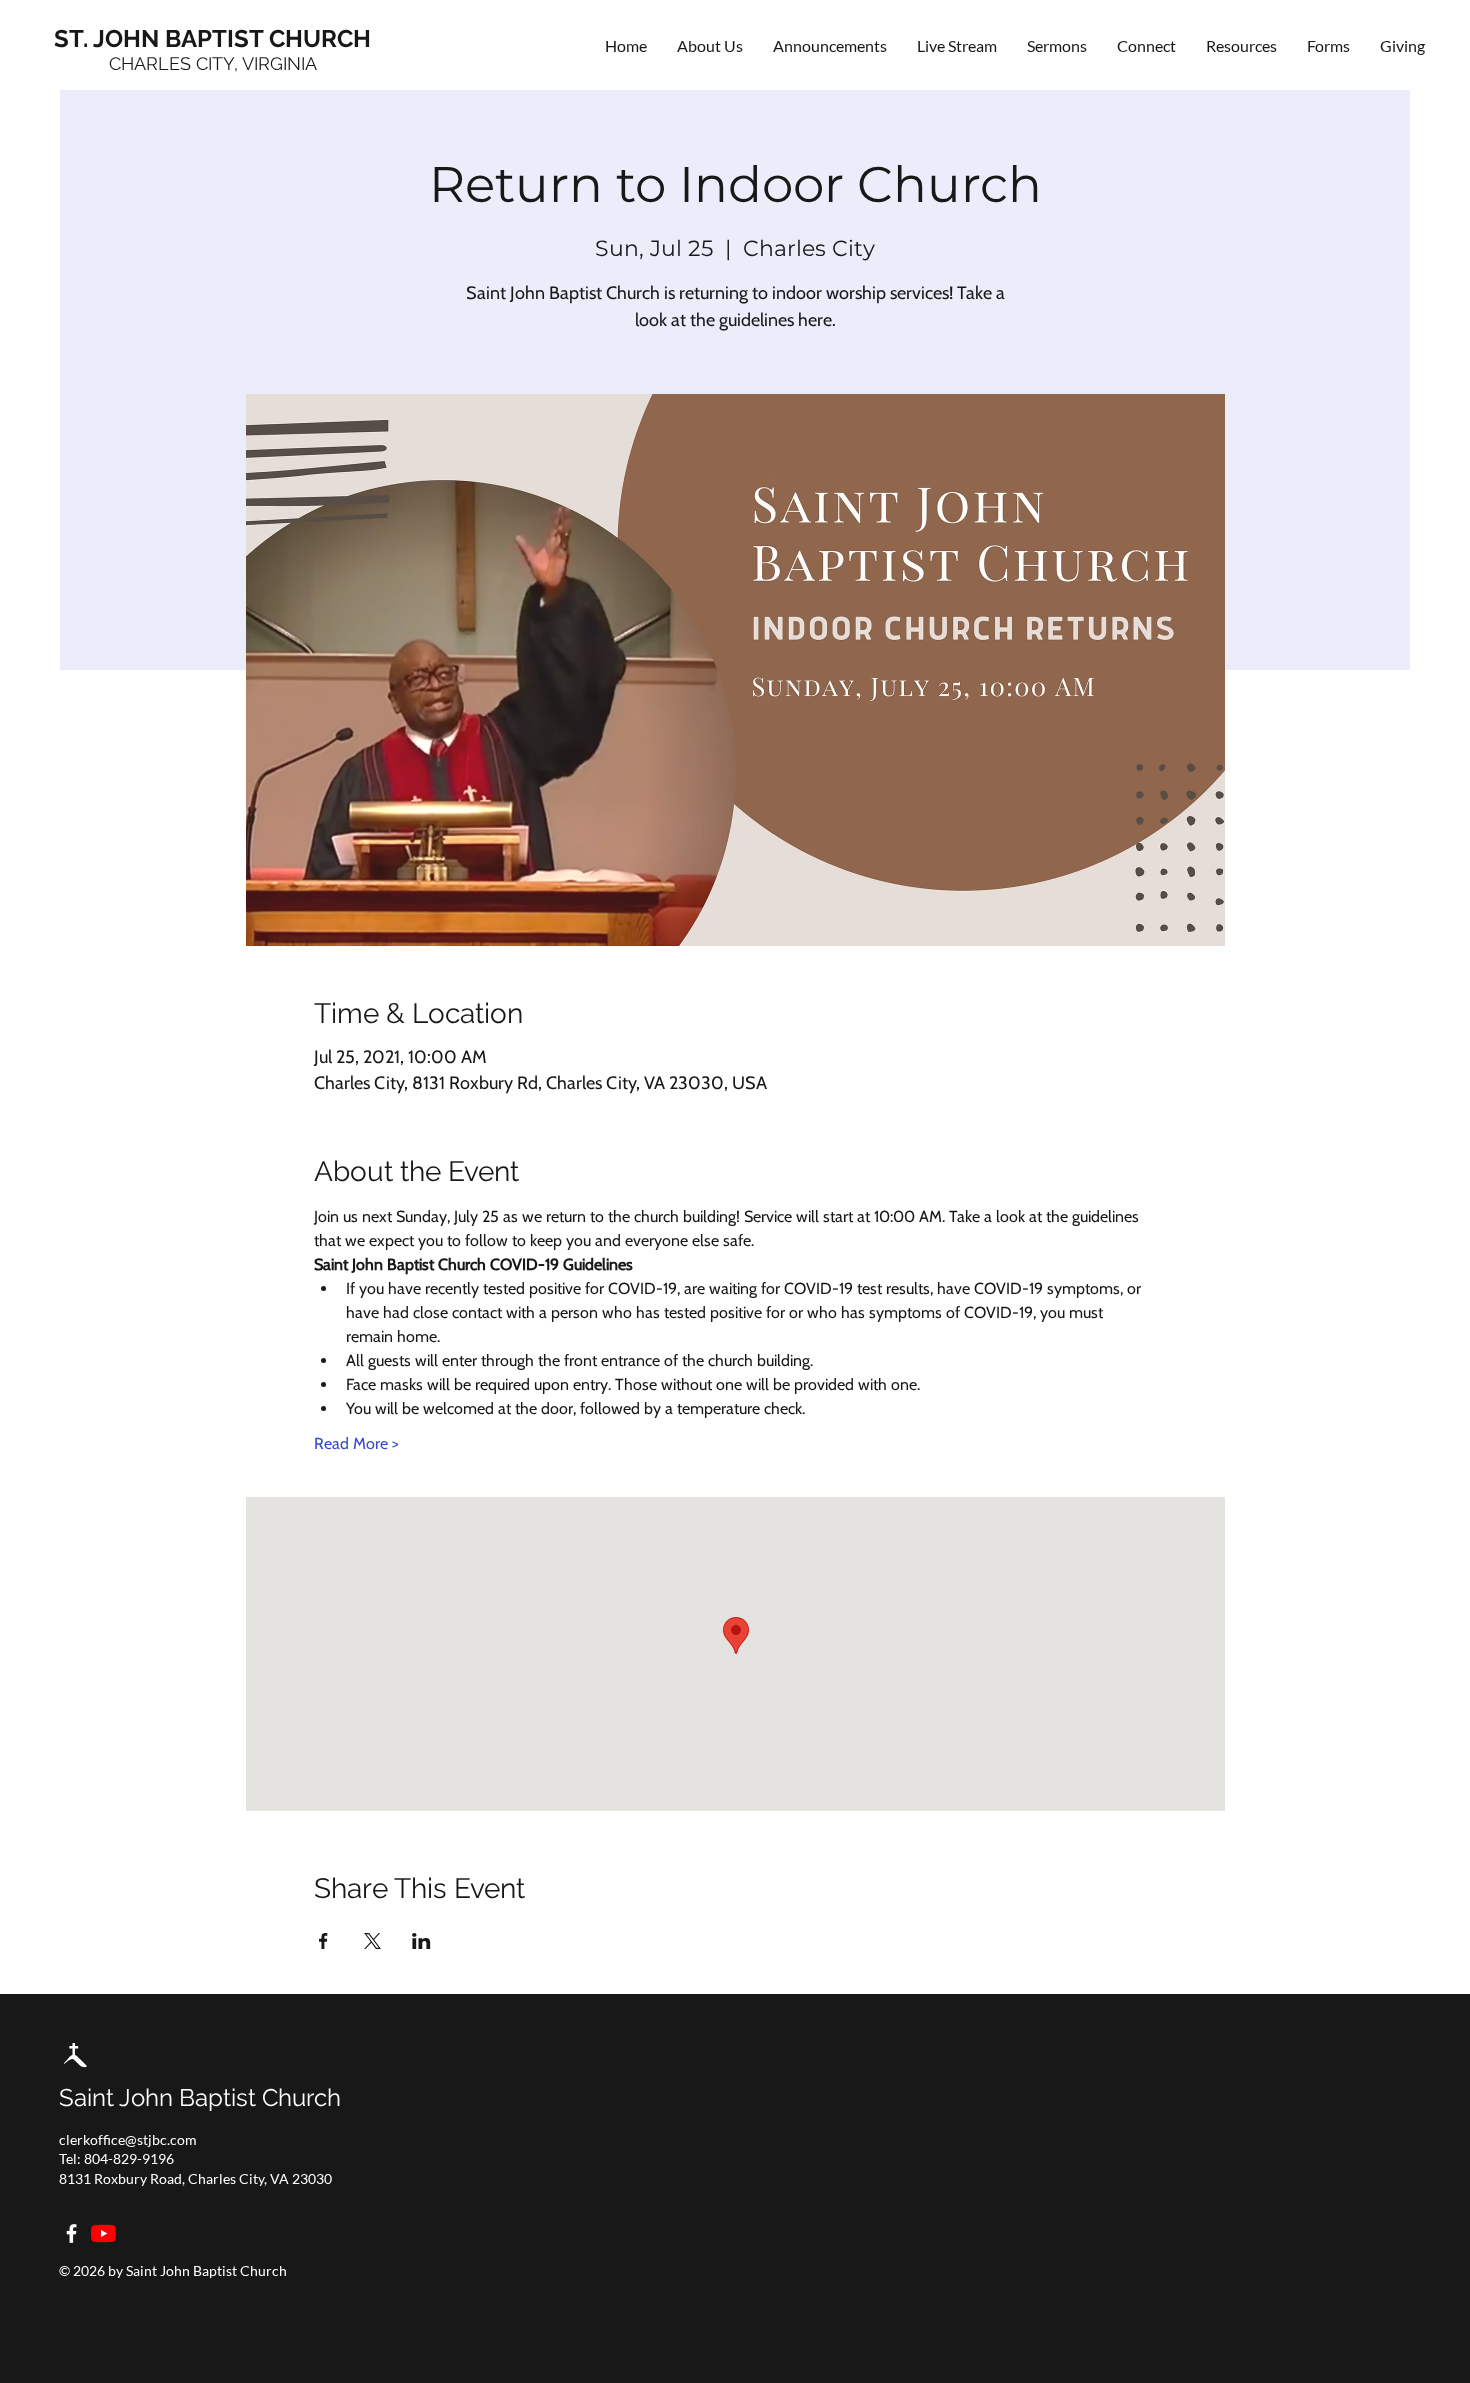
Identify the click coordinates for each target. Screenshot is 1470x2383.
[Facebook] (71, 2233)
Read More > (356, 1443)
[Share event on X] (372, 1941)
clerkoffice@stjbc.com (128, 2139)
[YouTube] (103, 2233)
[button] (1146, 45)
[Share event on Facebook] (323, 1941)
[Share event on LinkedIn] (421, 1941)
